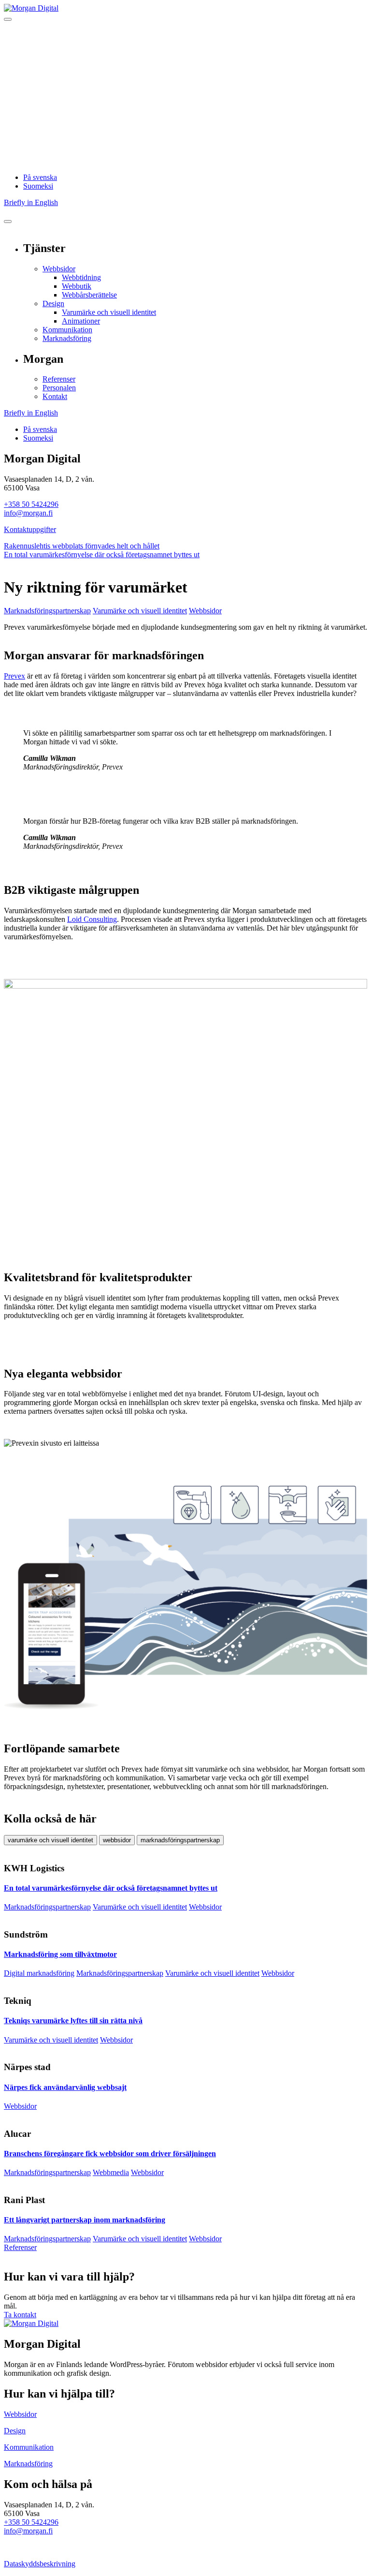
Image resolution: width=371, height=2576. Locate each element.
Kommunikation (67, 330)
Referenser (59, 379)
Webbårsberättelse (89, 295)
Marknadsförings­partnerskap (47, 611)
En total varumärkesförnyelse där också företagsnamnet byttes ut (102, 555)
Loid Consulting (92, 919)
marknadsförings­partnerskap (180, 1840)
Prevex (14, 676)
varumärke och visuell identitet (50, 1840)
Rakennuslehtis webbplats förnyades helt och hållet (82, 546)
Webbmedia (111, 2172)
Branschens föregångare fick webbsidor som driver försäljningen (110, 2154)
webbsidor (117, 1840)
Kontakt (55, 396)
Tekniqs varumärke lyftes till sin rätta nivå (73, 2021)
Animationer (81, 321)
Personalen (59, 388)
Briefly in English (31, 202)
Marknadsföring (67, 338)
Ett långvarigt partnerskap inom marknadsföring (85, 2220)
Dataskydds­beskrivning (40, 2564)
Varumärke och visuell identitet (109, 312)
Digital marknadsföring (39, 1973)
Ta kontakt (20, 2315)
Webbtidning (81, 277)
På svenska (40, 177)
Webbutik (77, 286)
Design (53, 303)
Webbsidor (59, 269)
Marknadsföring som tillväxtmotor (60, 1954)
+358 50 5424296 (31, 504)
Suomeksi (38, 186)
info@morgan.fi (28, 513)
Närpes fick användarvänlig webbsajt (65, 2087)
